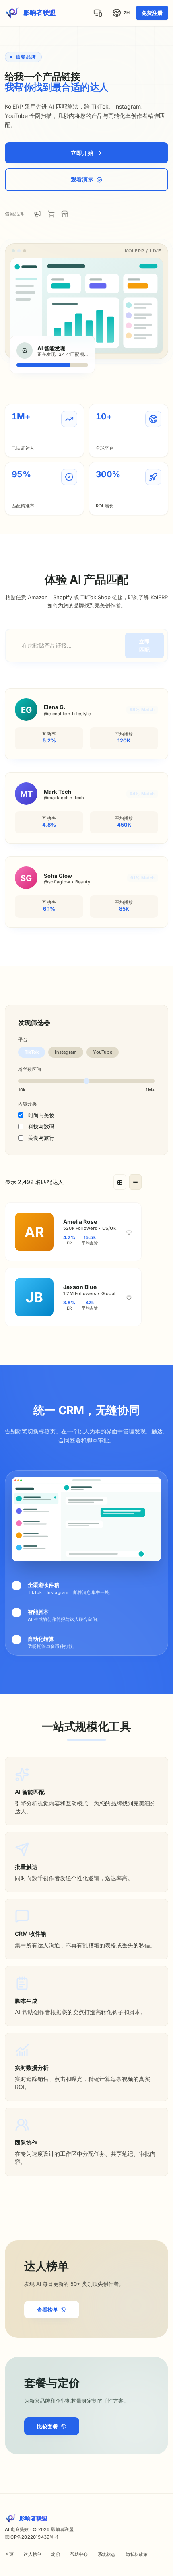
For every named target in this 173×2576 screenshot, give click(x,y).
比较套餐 (47, 2426)
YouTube (103, 1052)
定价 (56, 2554)
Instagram (66, 1052)
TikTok (32, 1052)
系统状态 (107, 2554)
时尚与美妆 (41, 1115)
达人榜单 (32, 2554)
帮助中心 (79, 2554)
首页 (9, 2554)
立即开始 (82, 153)
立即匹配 (144, 646)
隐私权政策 (137, 2554)
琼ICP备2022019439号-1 (32, 2537)
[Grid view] (120, 1182)
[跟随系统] (98, 13)
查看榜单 (47, 2310)
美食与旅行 (41, 1138)
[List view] (135, 1182)
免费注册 (152, 13)
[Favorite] (129, 1232)
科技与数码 (41, 1126)
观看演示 (82, 179)
